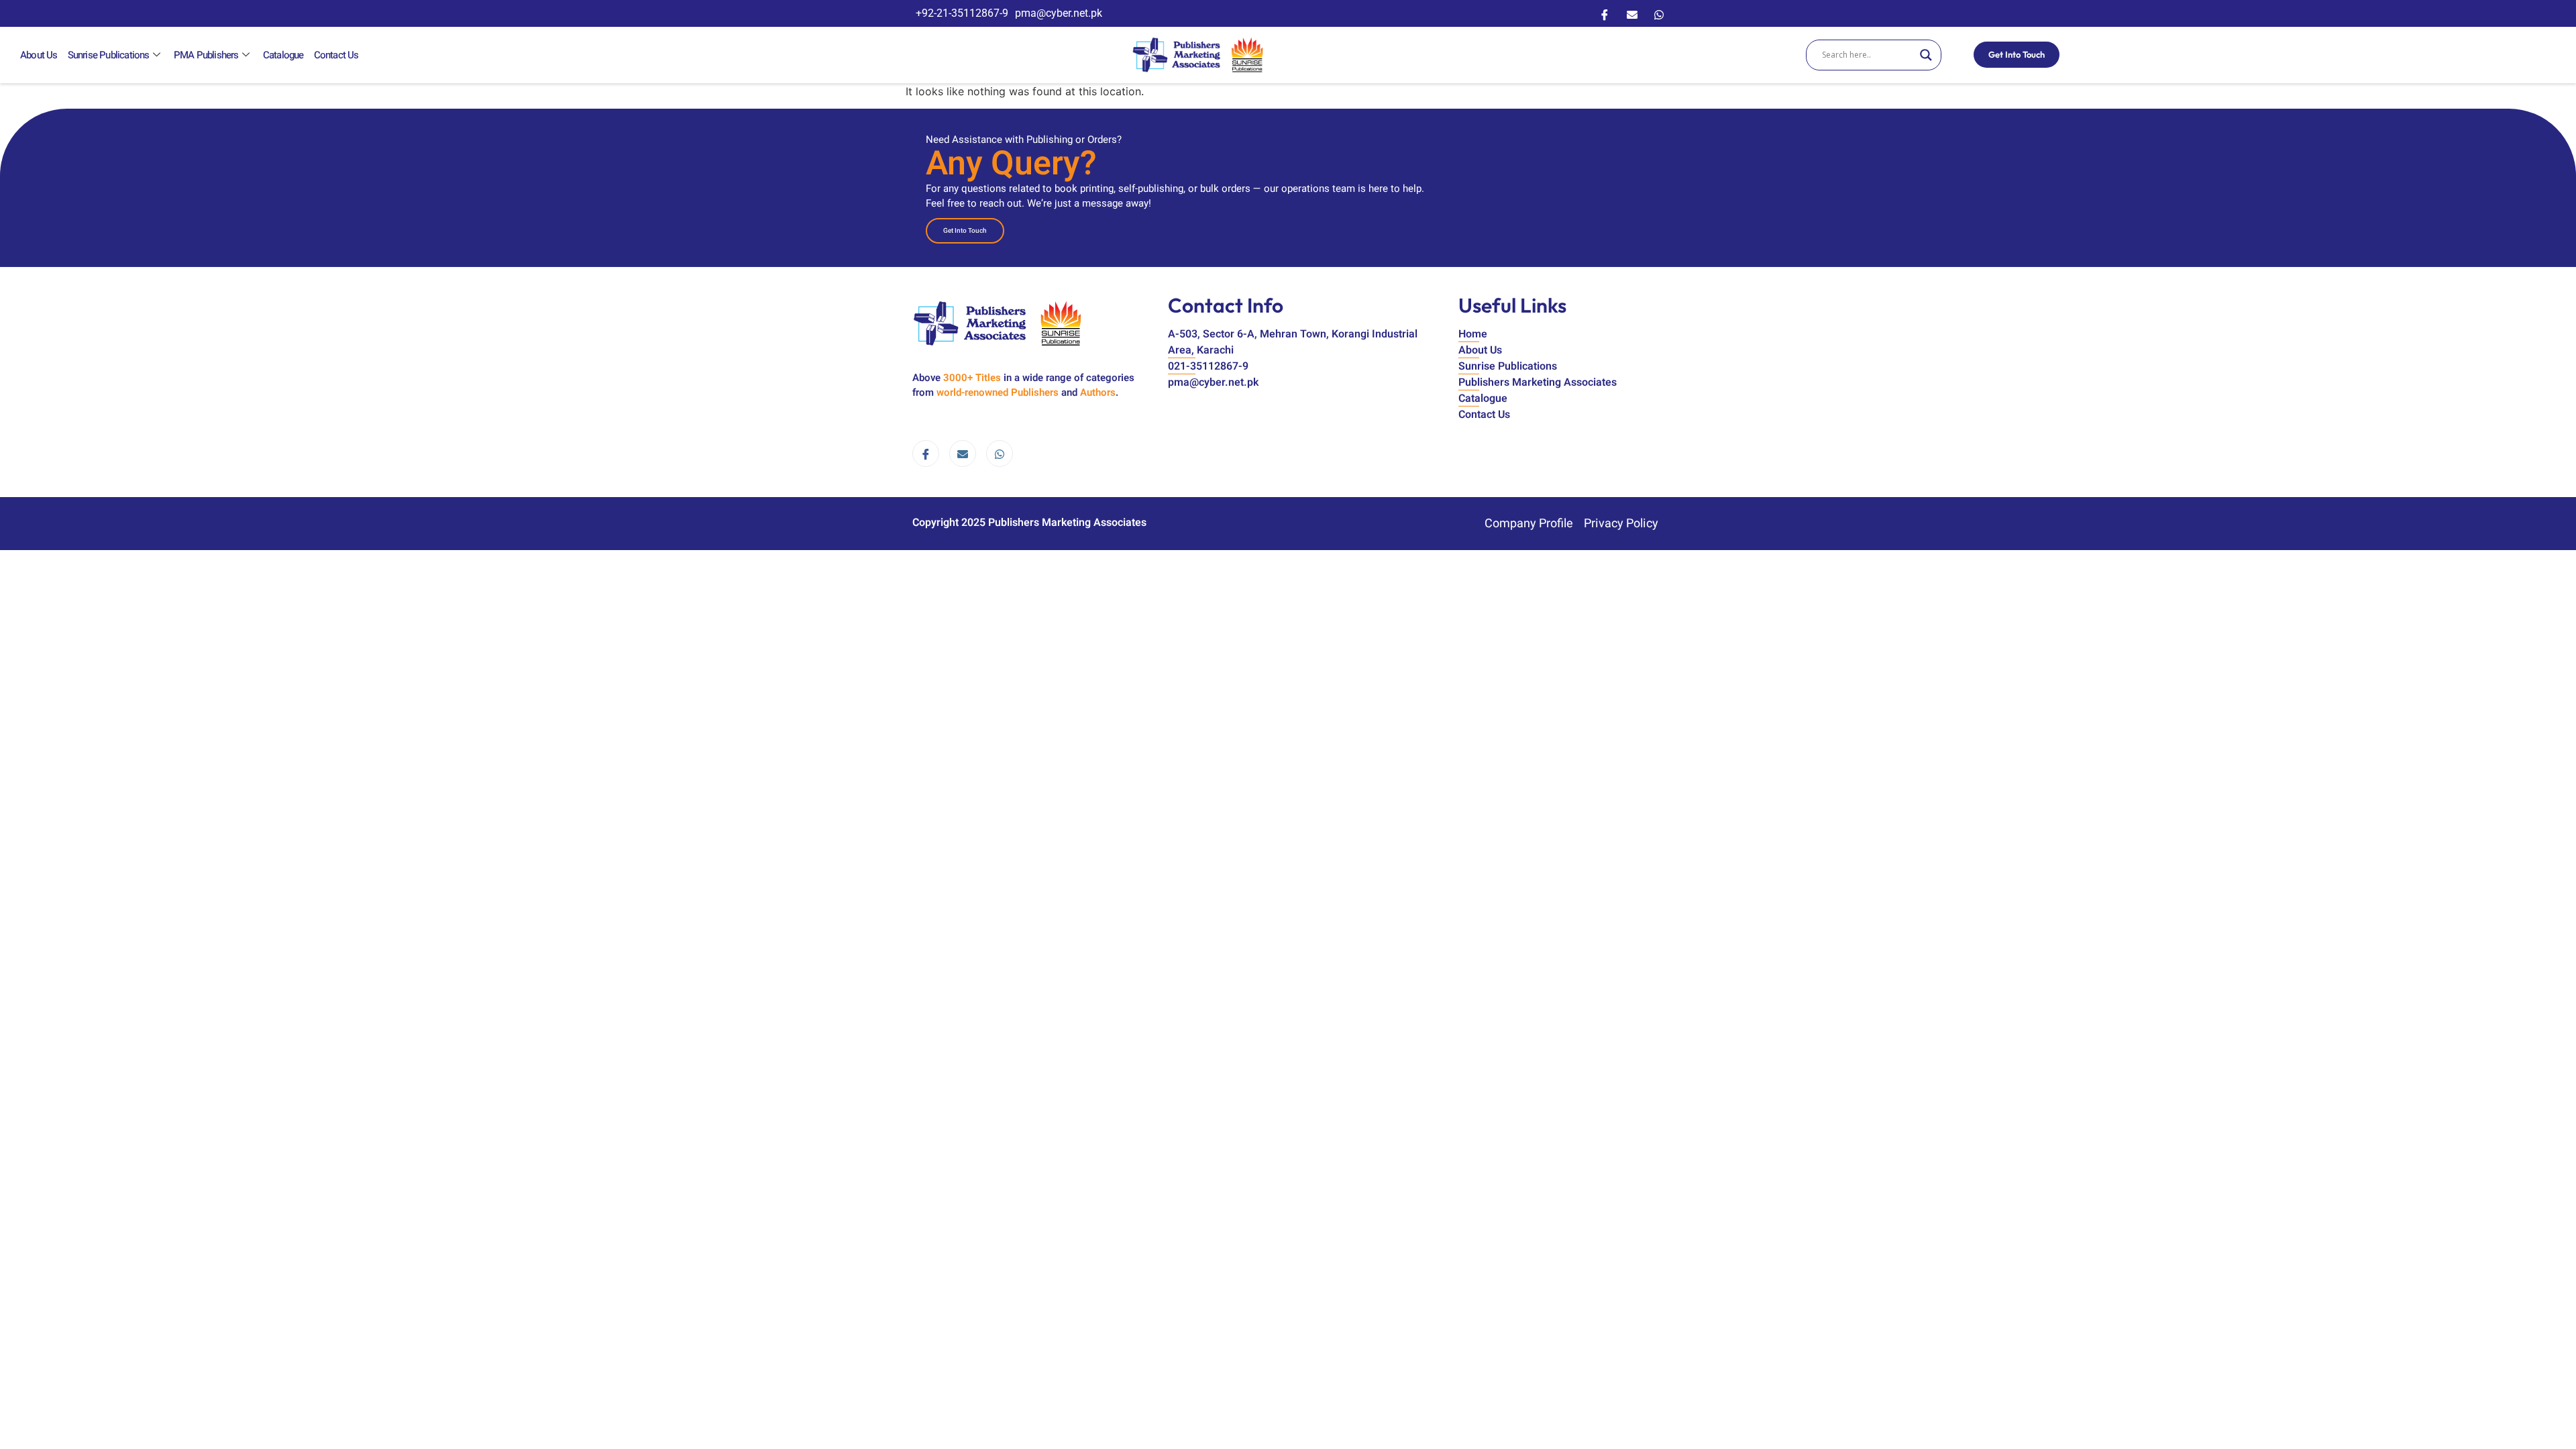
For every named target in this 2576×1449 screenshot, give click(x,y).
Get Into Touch (2017, 54)
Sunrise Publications (109, 55)
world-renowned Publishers (998, 392)
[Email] (1632, 13)
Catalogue (283, 55)
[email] (963, 453)
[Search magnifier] (1926, 55)
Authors (1098, 392)
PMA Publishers (206, 55)
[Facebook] (1605, 13)
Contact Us (336, 55)
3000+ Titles (972, 378)
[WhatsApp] (1659, 13)
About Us (39, 55)
